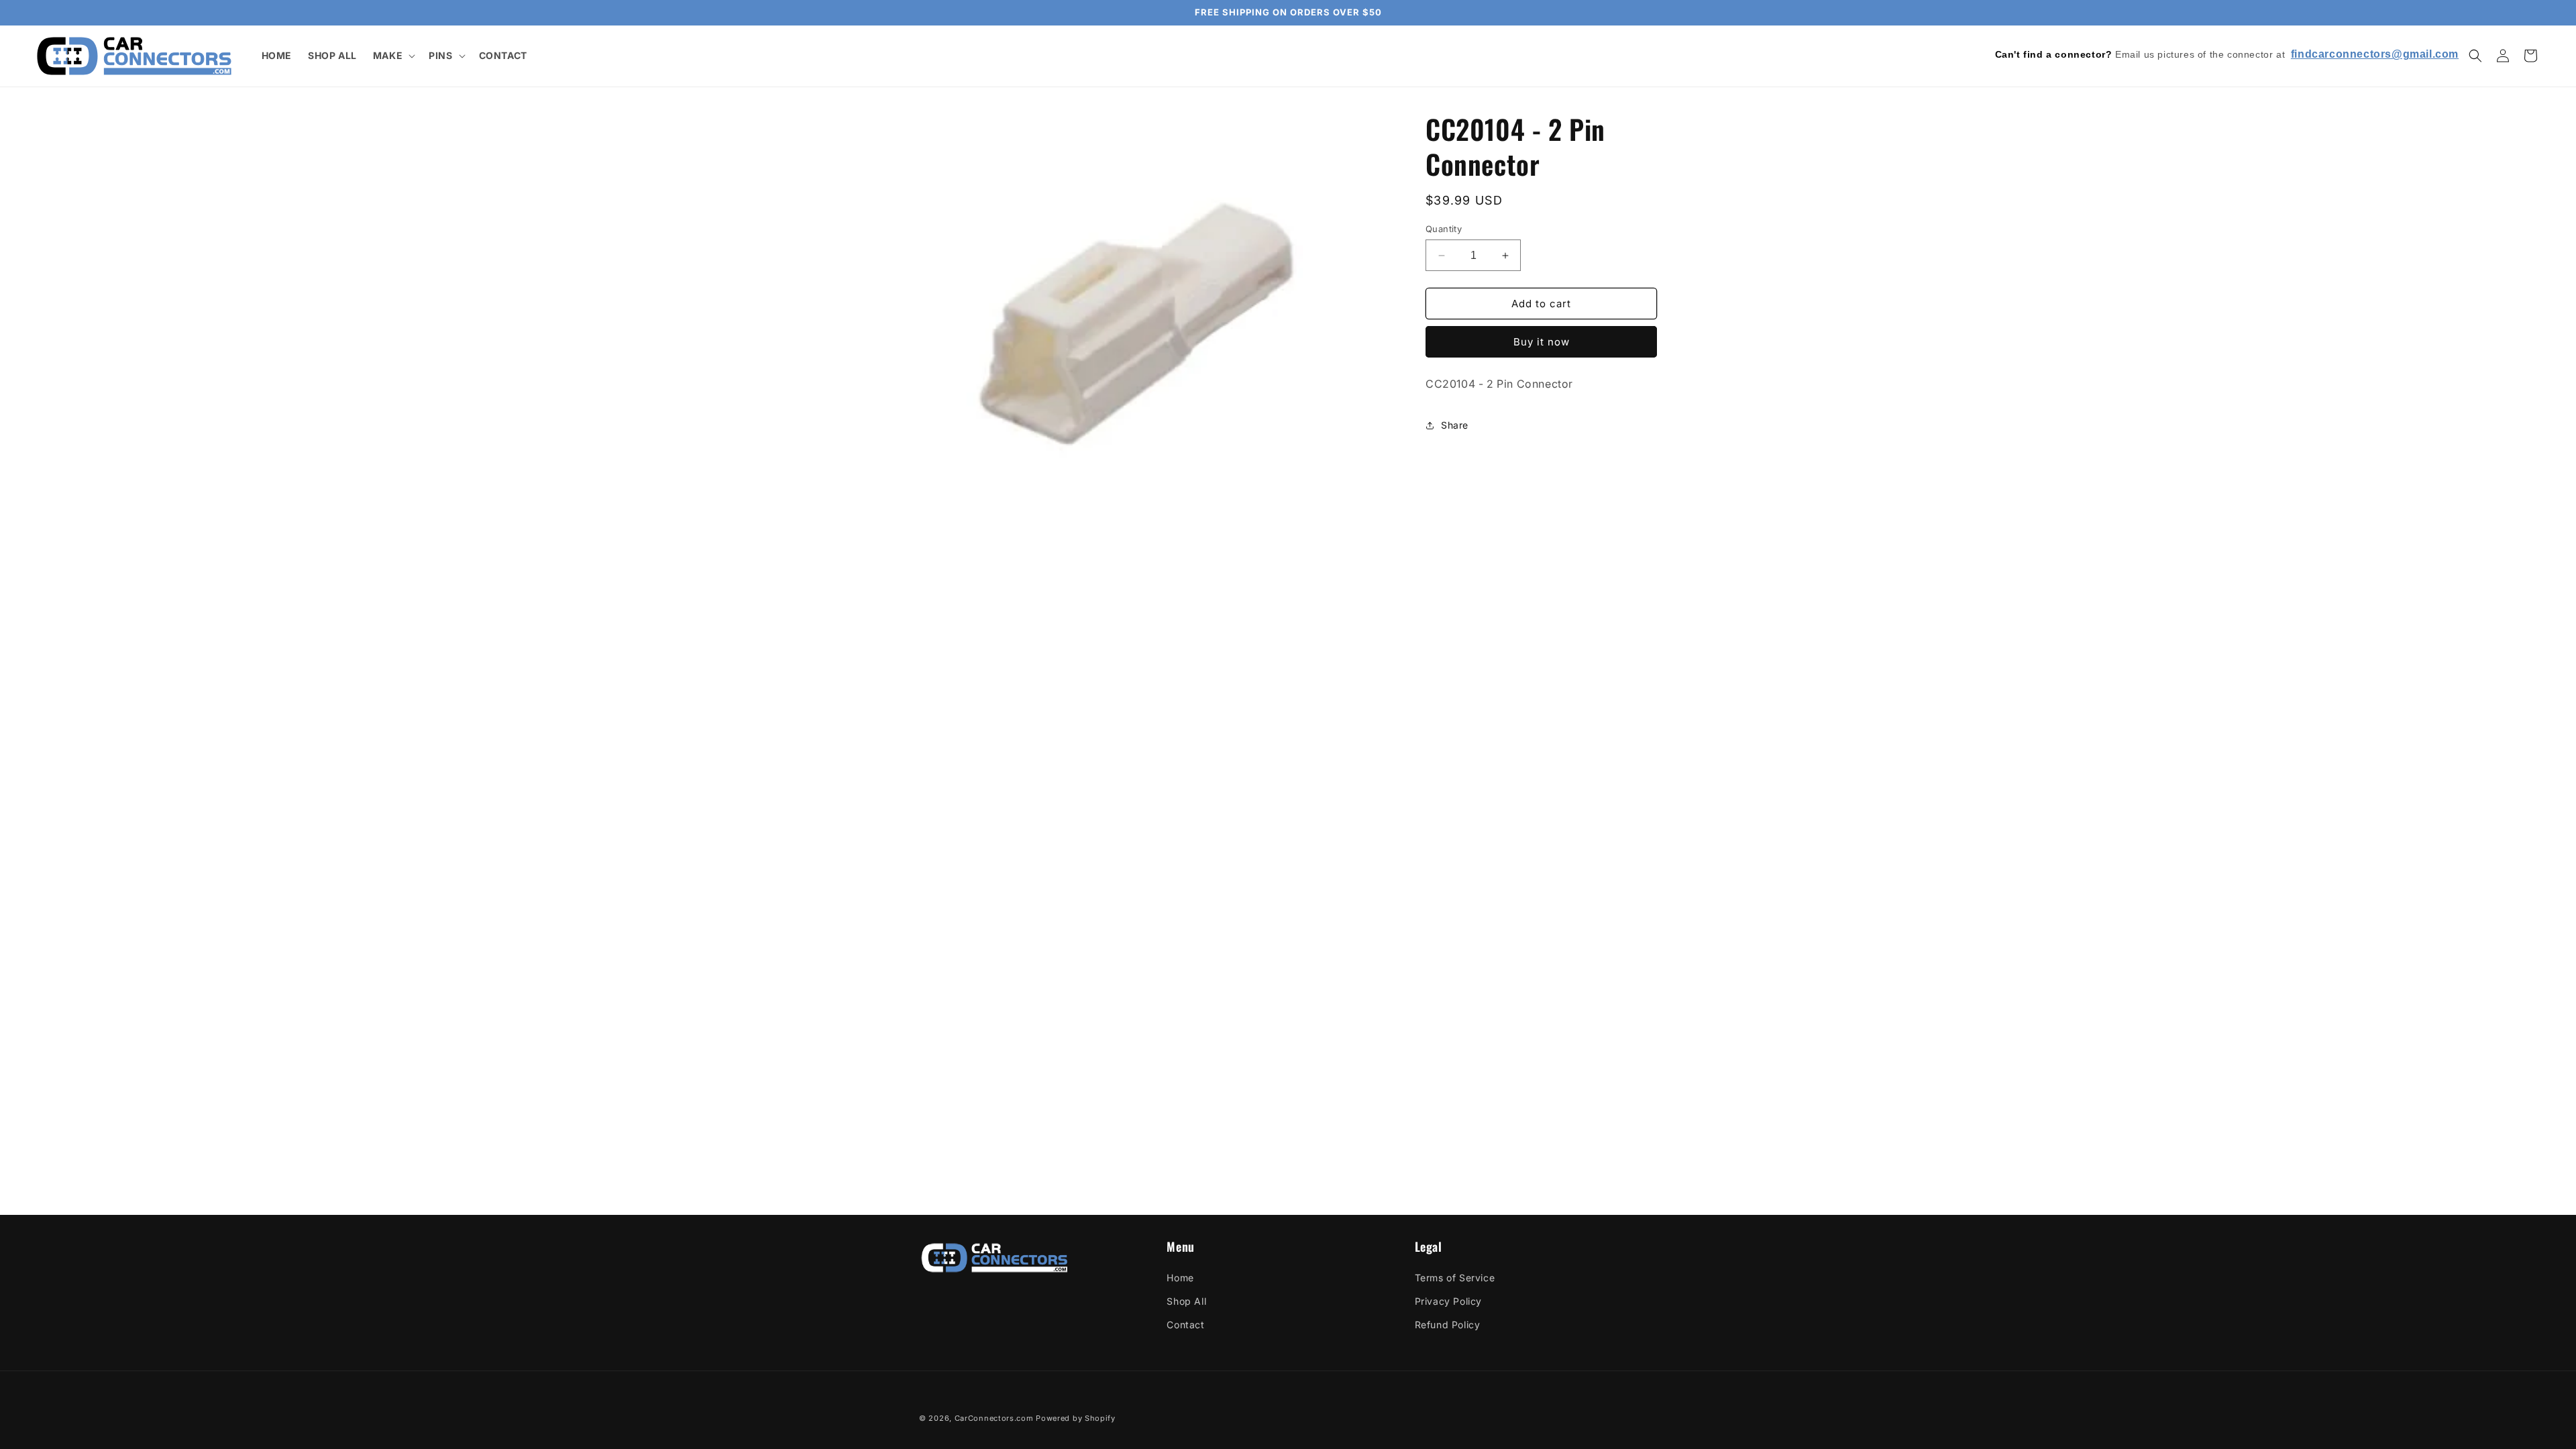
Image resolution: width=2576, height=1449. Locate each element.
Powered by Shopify (1076, 1418)
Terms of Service (1455, 1278)
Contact (1185, 1325)
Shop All (1186, 1301)
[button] (393, 56)
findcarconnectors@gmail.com (2375, 54)
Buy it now (1542, 342)
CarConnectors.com (994, 1418)
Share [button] (1455, 425)
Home (1180, 1278)
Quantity (1444, 229)
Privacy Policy (1448, 1301)
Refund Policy (1448, 1325)
